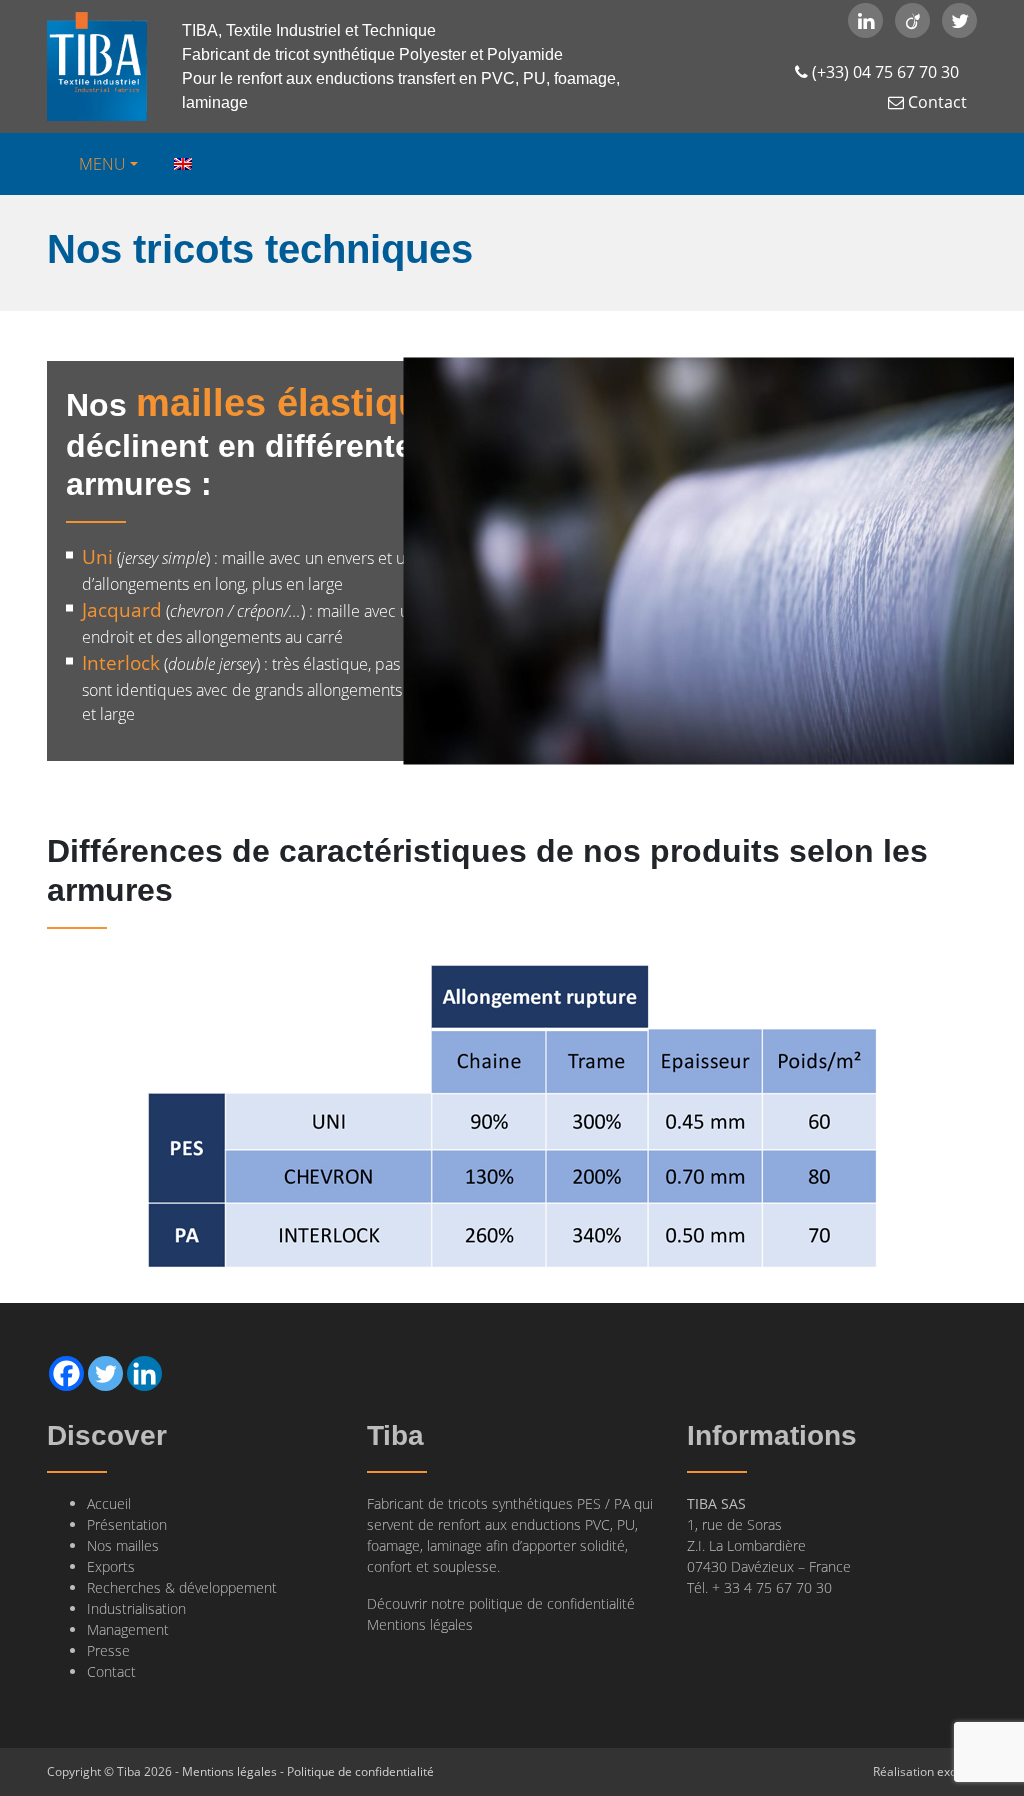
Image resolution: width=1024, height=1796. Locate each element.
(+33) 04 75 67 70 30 (883, 72)
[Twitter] (105, 1373)
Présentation (127, 1524)
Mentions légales (420, 1624)
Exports (111, 1566)
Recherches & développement (182, 1587)
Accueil (109, 1503)
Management (128, 1629)
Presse (108, 1650)
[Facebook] (66, 1373)
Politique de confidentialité (360, 1771)
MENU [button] (102, 164)
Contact (935, 102)
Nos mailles (123, 1545)
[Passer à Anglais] (181, 164)
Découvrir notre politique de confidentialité (501, 1603)
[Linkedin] (144, 1373)
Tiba (97, 66)
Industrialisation (136, 1608)
